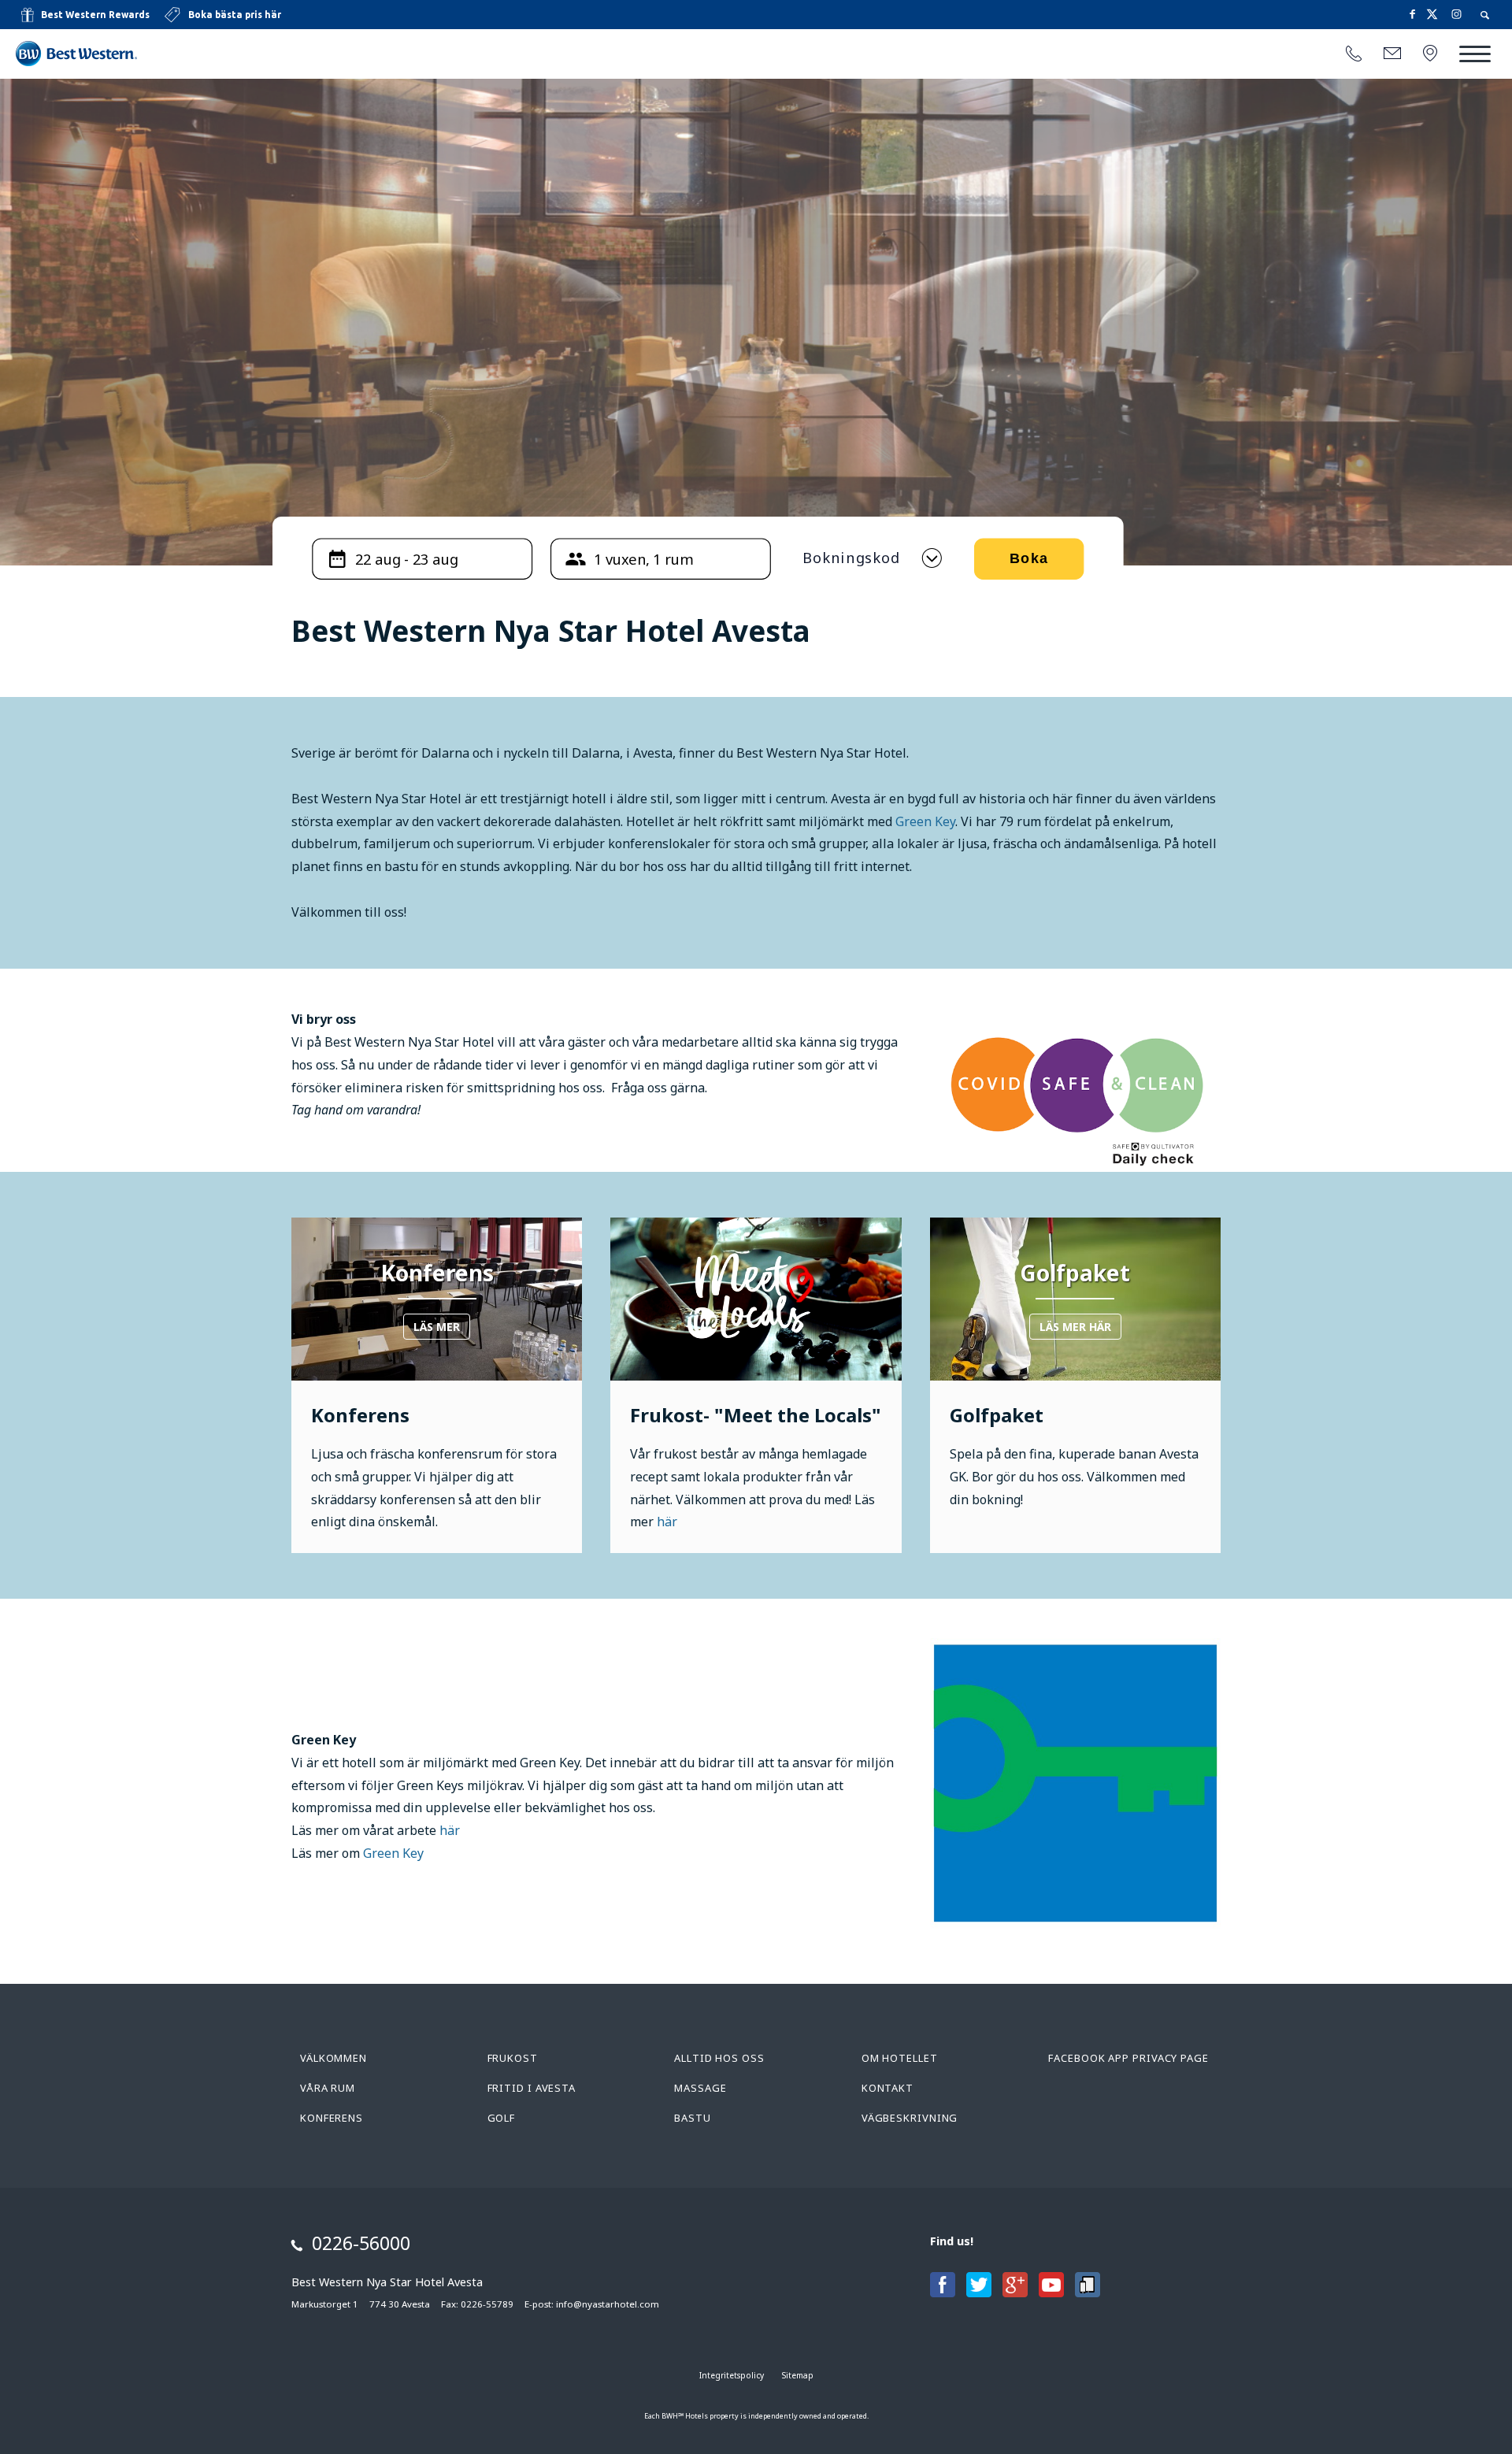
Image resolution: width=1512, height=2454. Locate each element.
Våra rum (328, 2088)
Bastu (693, 2118)
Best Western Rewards (95, 15)
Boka (1028, 559)
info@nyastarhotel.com (608, 2304)
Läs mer (437, 1327)
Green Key (925, 821)
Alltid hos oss (719, 2058)
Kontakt (888, 2088)
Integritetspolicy (732, 2375)
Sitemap (798, 2375)
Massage (700, 2088)
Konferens (332, 2118)
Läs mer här (1075, 1327)
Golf (502, 2118)
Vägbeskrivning (910, 2118)
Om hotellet (900, 2058)
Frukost (513, 2058)
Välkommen (334, 2058)
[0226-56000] (1354, 54)
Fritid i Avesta (532, 2088)
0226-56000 (361, 2243)
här (667, 1522)
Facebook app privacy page (1128, 2058)
